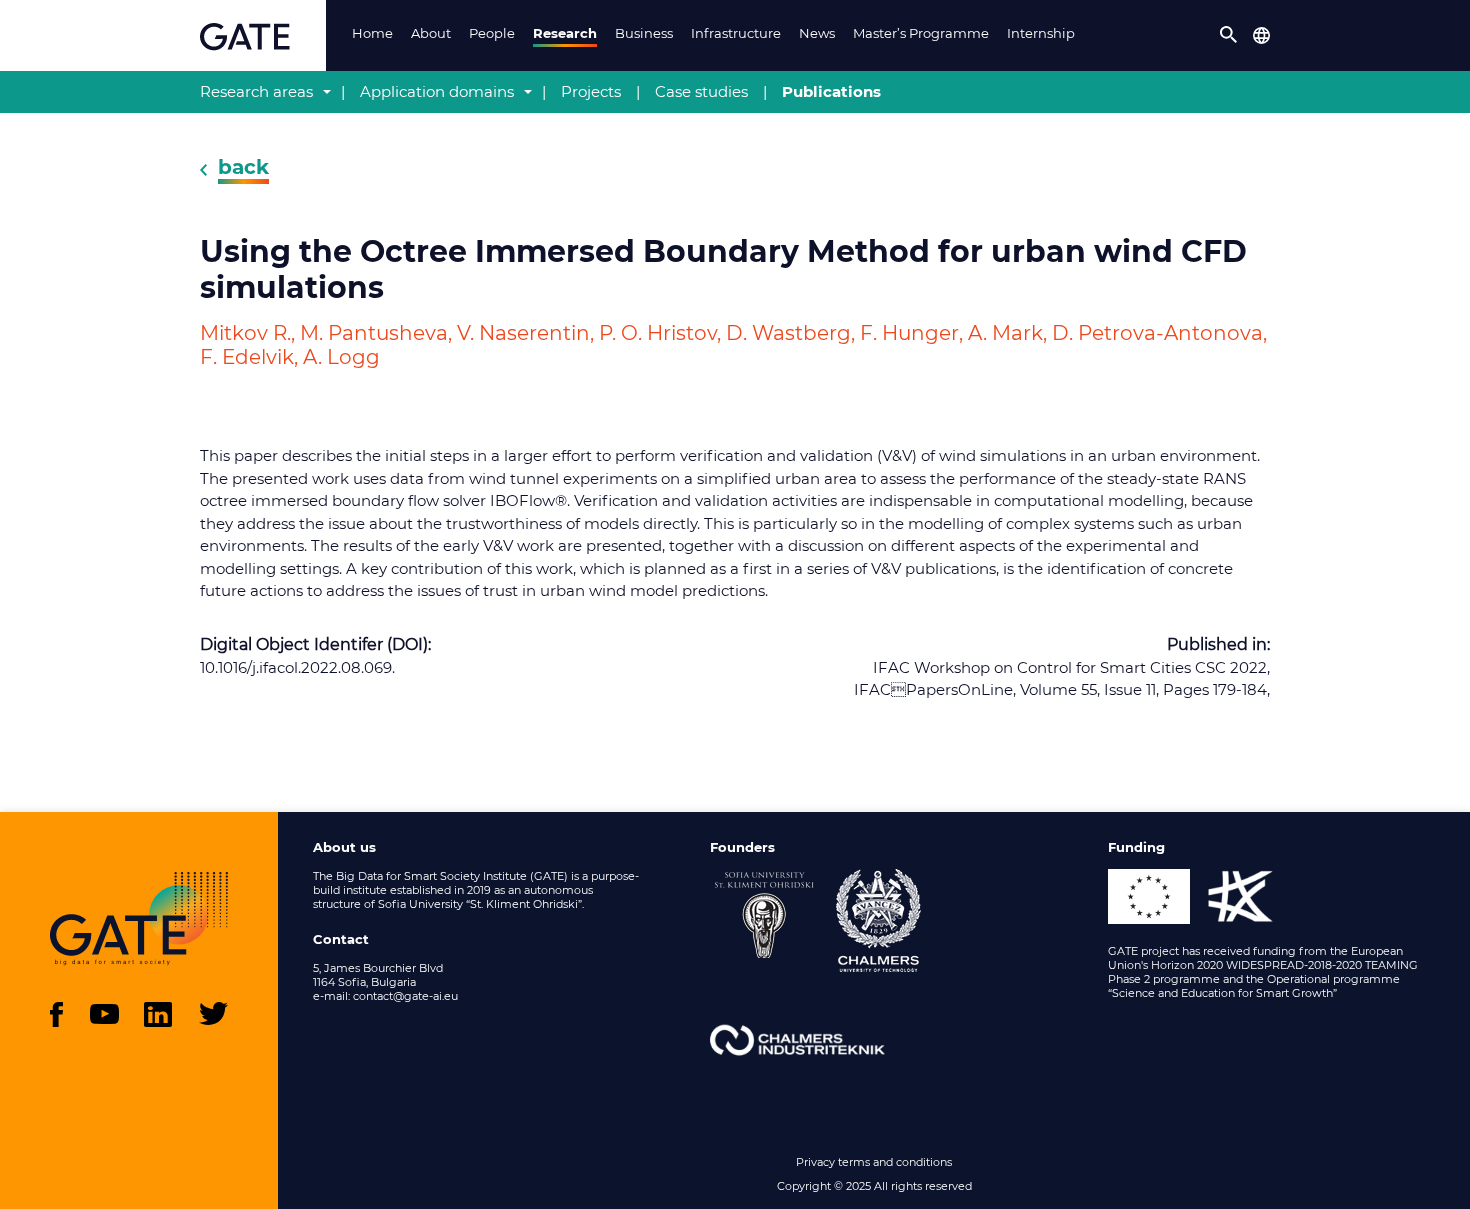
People (492, 33)
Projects (591, 91)
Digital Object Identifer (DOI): (315, 644)
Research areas (256, 91)
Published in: (1218, 644)
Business (644, 33)
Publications (831, 91)
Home (372, 33)
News (817, 33)
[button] (1229, 35)
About (431, 33)
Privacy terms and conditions (874, 1162)
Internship (1041, 33)
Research (565, 33)
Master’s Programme (921, 33)
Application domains (437, 91)
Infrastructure (736, 33)
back (243, 167)
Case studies (701, 91)
